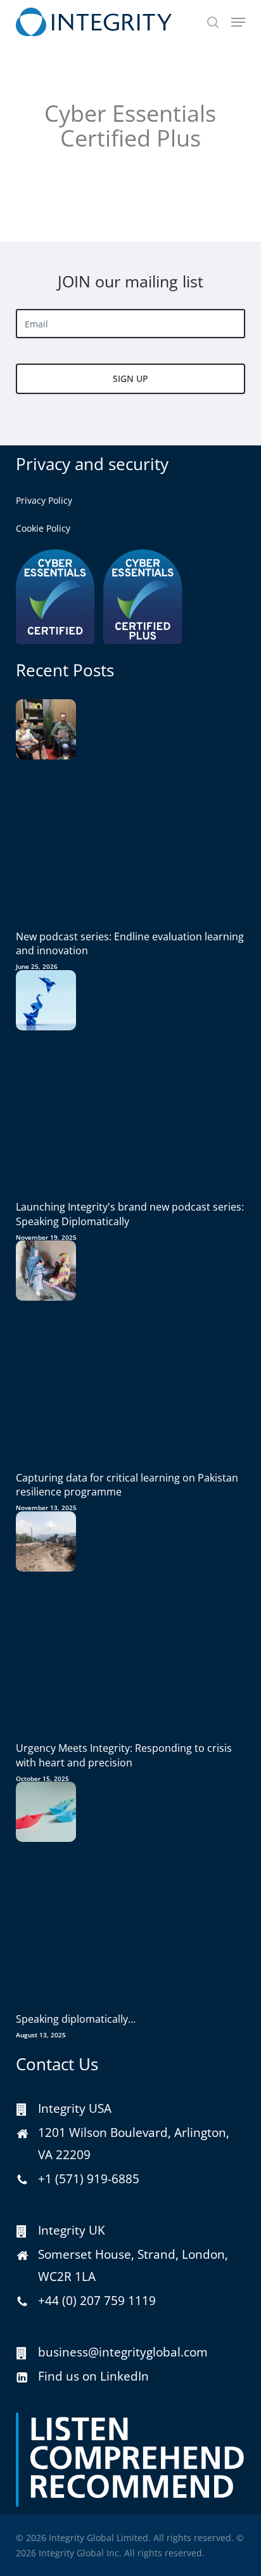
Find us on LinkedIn (93, 2376)
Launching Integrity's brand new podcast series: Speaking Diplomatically (130, 1214)
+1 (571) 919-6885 (89, 2179)
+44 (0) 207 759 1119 (97, 2301)
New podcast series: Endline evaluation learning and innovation (130, 943)
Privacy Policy (44, 500)
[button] (238, 22)
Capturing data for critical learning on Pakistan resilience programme (127, 1485)
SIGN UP (130, 378)
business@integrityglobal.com (123, 2352)
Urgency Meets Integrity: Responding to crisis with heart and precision (124, 1755)
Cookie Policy (43, 528)
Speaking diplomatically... (76, 2019)
